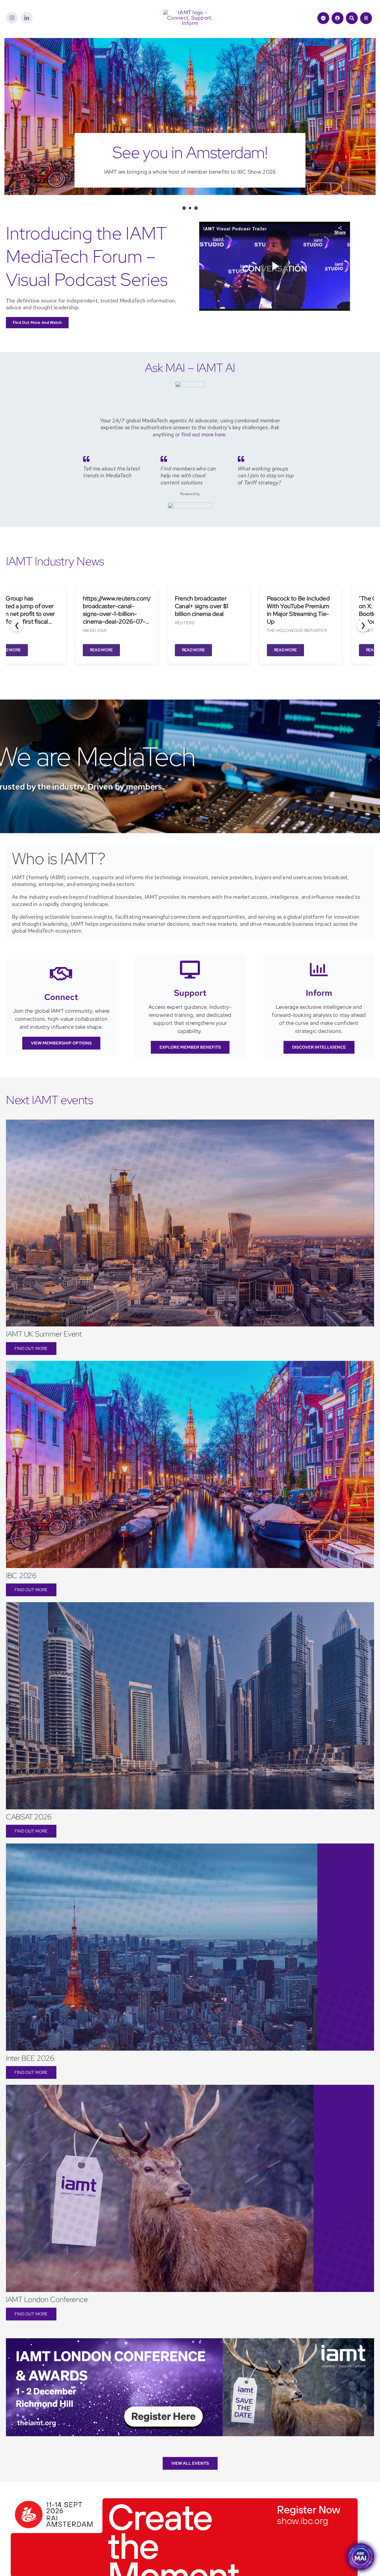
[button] (183, 229)
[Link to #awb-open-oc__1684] (366, 18)
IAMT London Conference (47, 2321)
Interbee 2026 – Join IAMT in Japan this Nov (190, 163)
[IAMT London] (190, 2362)
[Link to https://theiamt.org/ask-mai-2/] (323, 18)
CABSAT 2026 (29, 1838)
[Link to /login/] (338, 18)
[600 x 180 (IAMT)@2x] (184, 2517)
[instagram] (12, 18)
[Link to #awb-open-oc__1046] (352, 18)
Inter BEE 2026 (30, 2080)
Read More (92, 671)
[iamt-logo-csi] (190, 12)
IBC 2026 (21, 1597)
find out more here (204, 456)
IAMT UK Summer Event (44, 1355)
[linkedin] (27, 18)
